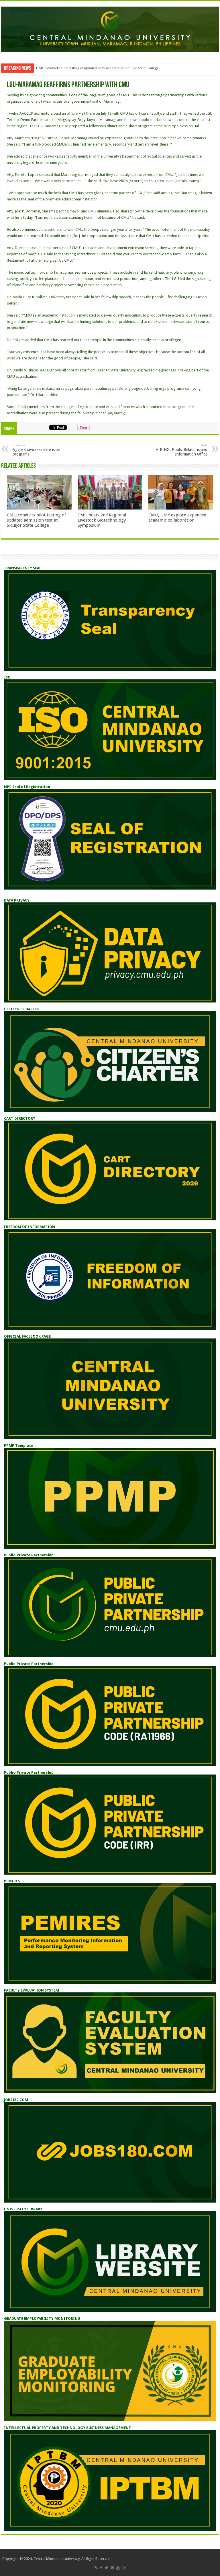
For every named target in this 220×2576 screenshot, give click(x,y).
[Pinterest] (112, 2568)
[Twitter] (106, 2568)
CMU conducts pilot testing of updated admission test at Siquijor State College (97, 68)
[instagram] (124, 2568)
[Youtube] (118, 2568)
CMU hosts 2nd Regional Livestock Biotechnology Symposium (102, 520)
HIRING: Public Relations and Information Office (181, 450)
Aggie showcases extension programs (36, 450)
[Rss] (96, 2568)
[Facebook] (101, 2568)
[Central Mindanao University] (110, 28)
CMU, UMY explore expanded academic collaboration (177, 518)
